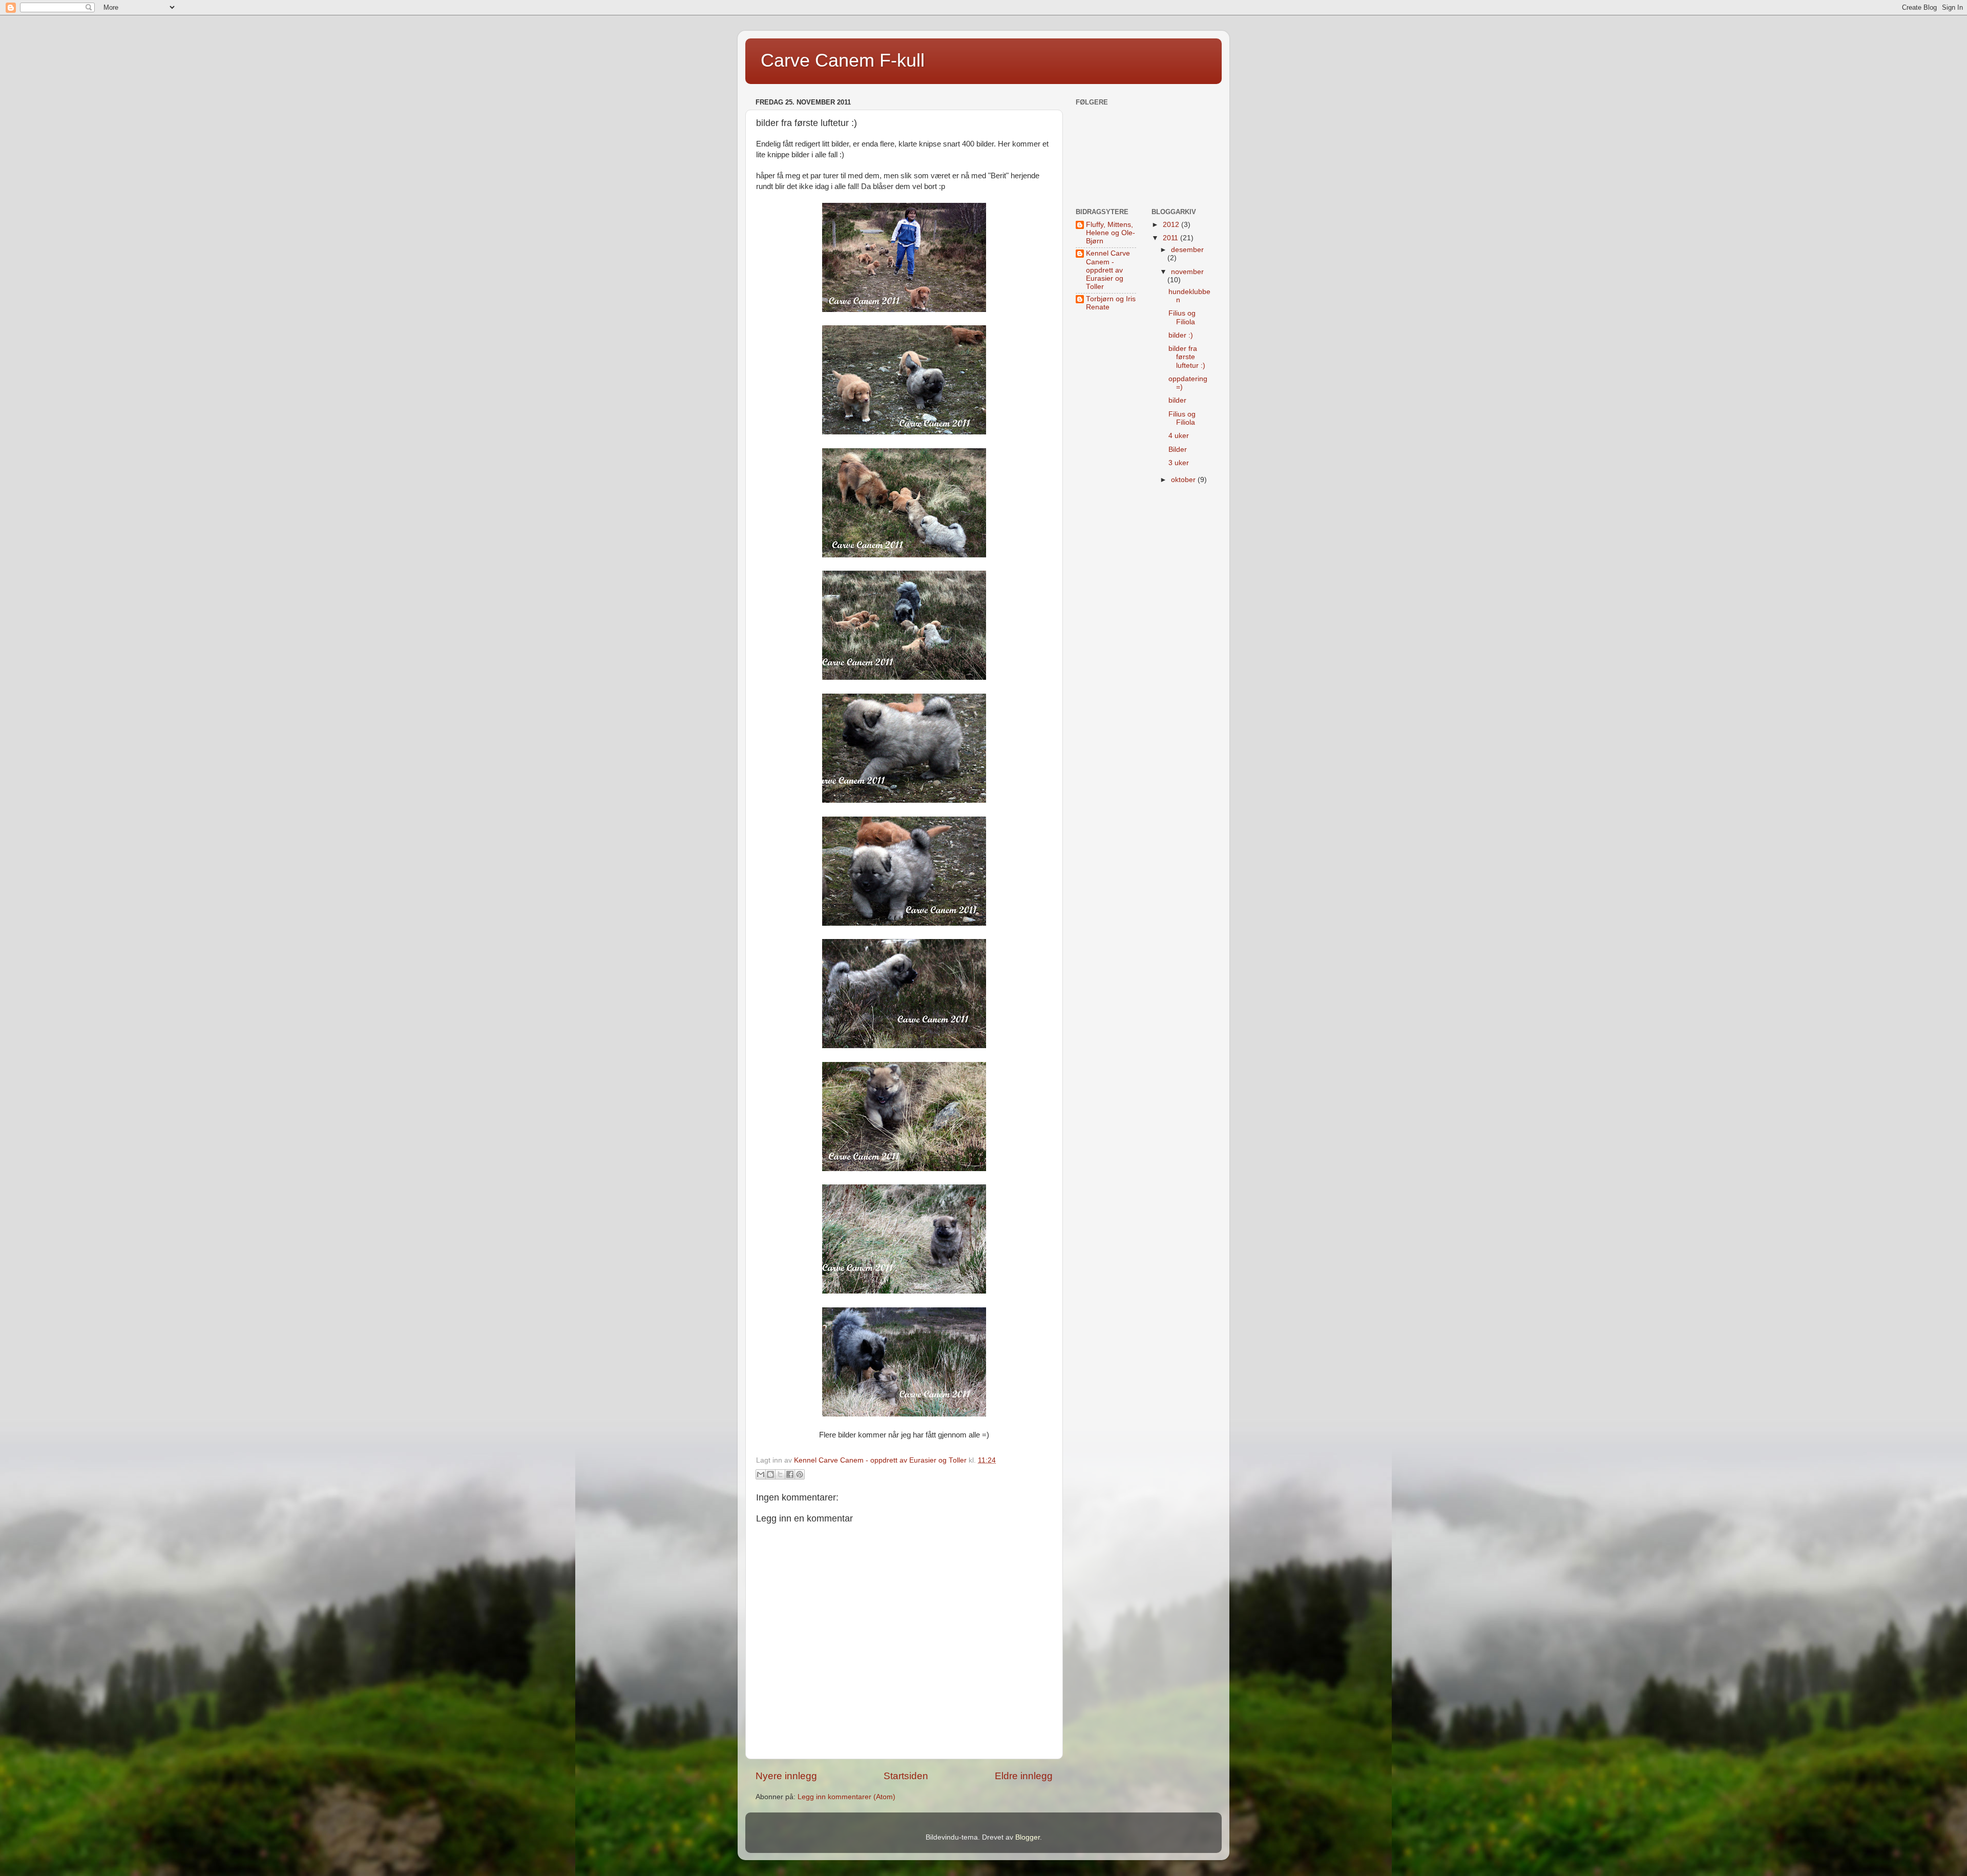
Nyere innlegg (786, 1776)
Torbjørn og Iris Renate (1111, 303)
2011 (1171, 238)
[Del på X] (780, 1474)
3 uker (1179, 463)
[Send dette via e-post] (761, 1474)
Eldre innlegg (1024, 1776)
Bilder (1178, 450)
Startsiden (906, 1776)
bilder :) (1181, 335)
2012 (1172, 225)
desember (1187, 250)
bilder (1177, 400)
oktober (1184, 480)
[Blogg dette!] (770, 1474)
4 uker (1179, 436)
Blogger (1028, 1837)
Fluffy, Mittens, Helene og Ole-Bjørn (1111, 233)
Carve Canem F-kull (843, 60)
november (1187, 272)
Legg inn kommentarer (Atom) (846, 1797)
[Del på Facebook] (790, 1474)
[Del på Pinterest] (800, 1474)
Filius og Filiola (1182, 317)
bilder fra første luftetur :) (1187, 357)
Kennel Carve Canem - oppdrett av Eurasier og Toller (1108, 270)
